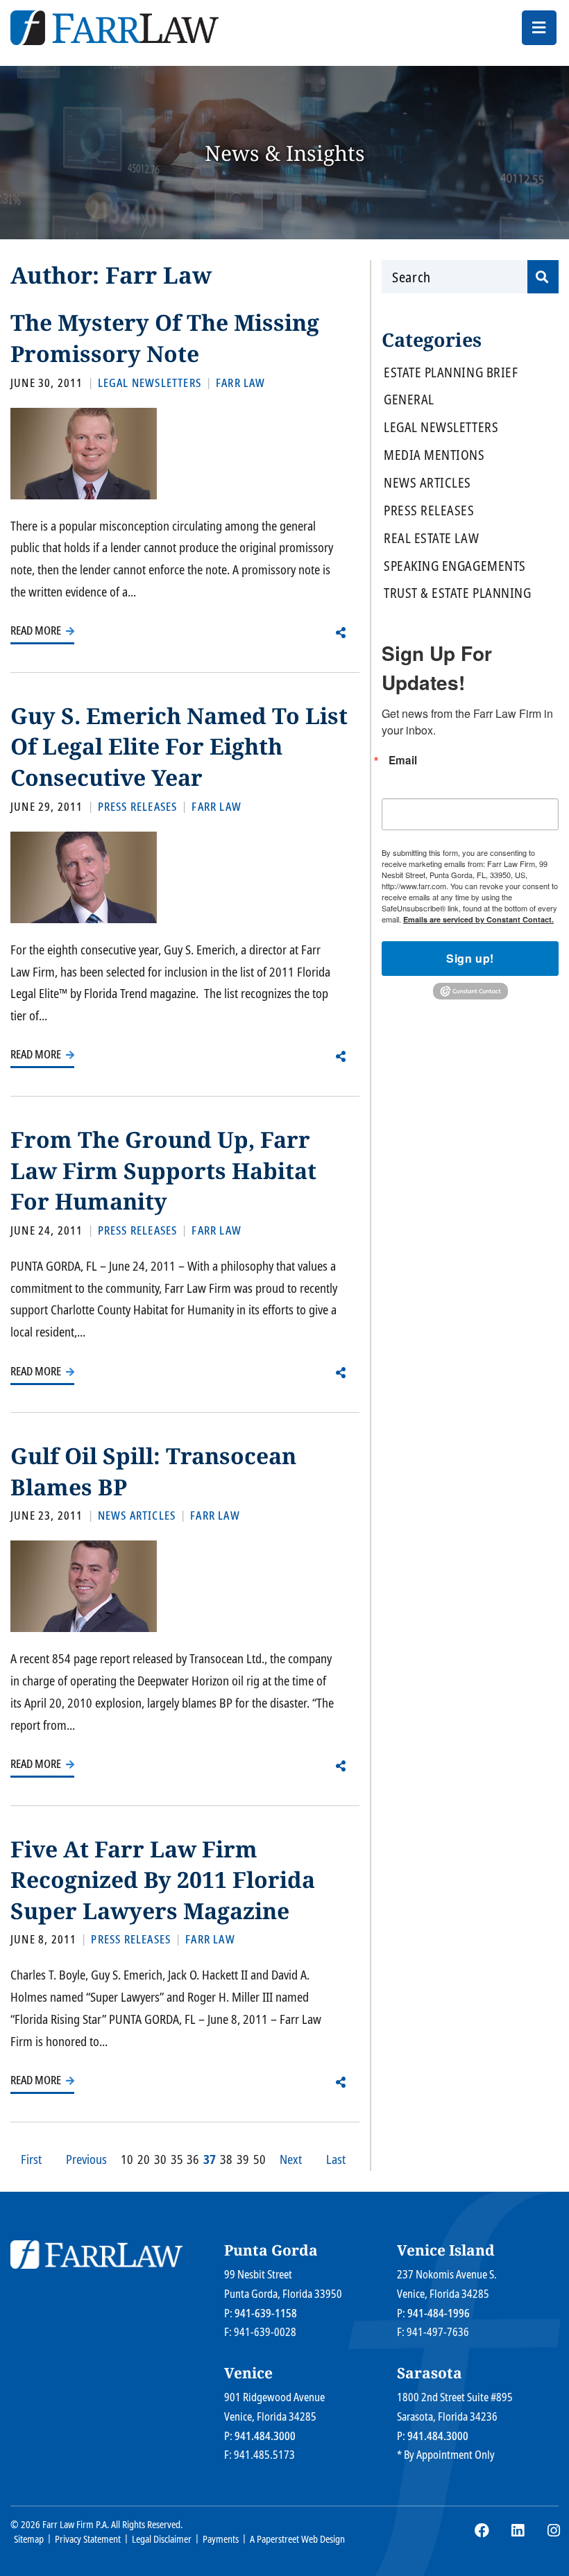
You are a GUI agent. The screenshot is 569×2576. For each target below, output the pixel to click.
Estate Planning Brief (451, 373)
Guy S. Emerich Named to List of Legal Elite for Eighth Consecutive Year (179, 746)
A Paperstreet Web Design (297, 2539)
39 (243, 2159)
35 (177, 2159)
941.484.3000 (265, 2436)
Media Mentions (434, 455)
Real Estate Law (431, 539)
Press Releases (429, 511)
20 (144, 2159)
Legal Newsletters (441, 428)
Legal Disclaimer (162, 2539)
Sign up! (470, 958)
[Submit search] (543, 277)
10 (127, 2159)
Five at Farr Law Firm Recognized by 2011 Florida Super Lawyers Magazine (163, 1880)
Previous (86, 2159)
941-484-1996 (439, 2313)
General (409, 400)
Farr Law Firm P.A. (76, 2524)
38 (226, 2159)
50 (260, 2159)
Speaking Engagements (455, 566)
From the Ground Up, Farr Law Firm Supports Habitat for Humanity (163, 1170)
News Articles (427, 483)
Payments (221, 2539)
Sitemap (29, 2539)
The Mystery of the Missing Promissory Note (165, 338)
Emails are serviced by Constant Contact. (478, 919)
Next (291, 2159)
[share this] (341, 633)
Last (336, 2159)
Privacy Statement (88, 2539)
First (31, 2159)
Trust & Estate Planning (457, 593)
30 (160, 2159)
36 (193, 2159)
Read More (37, 630)
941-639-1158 (266, 2313)
